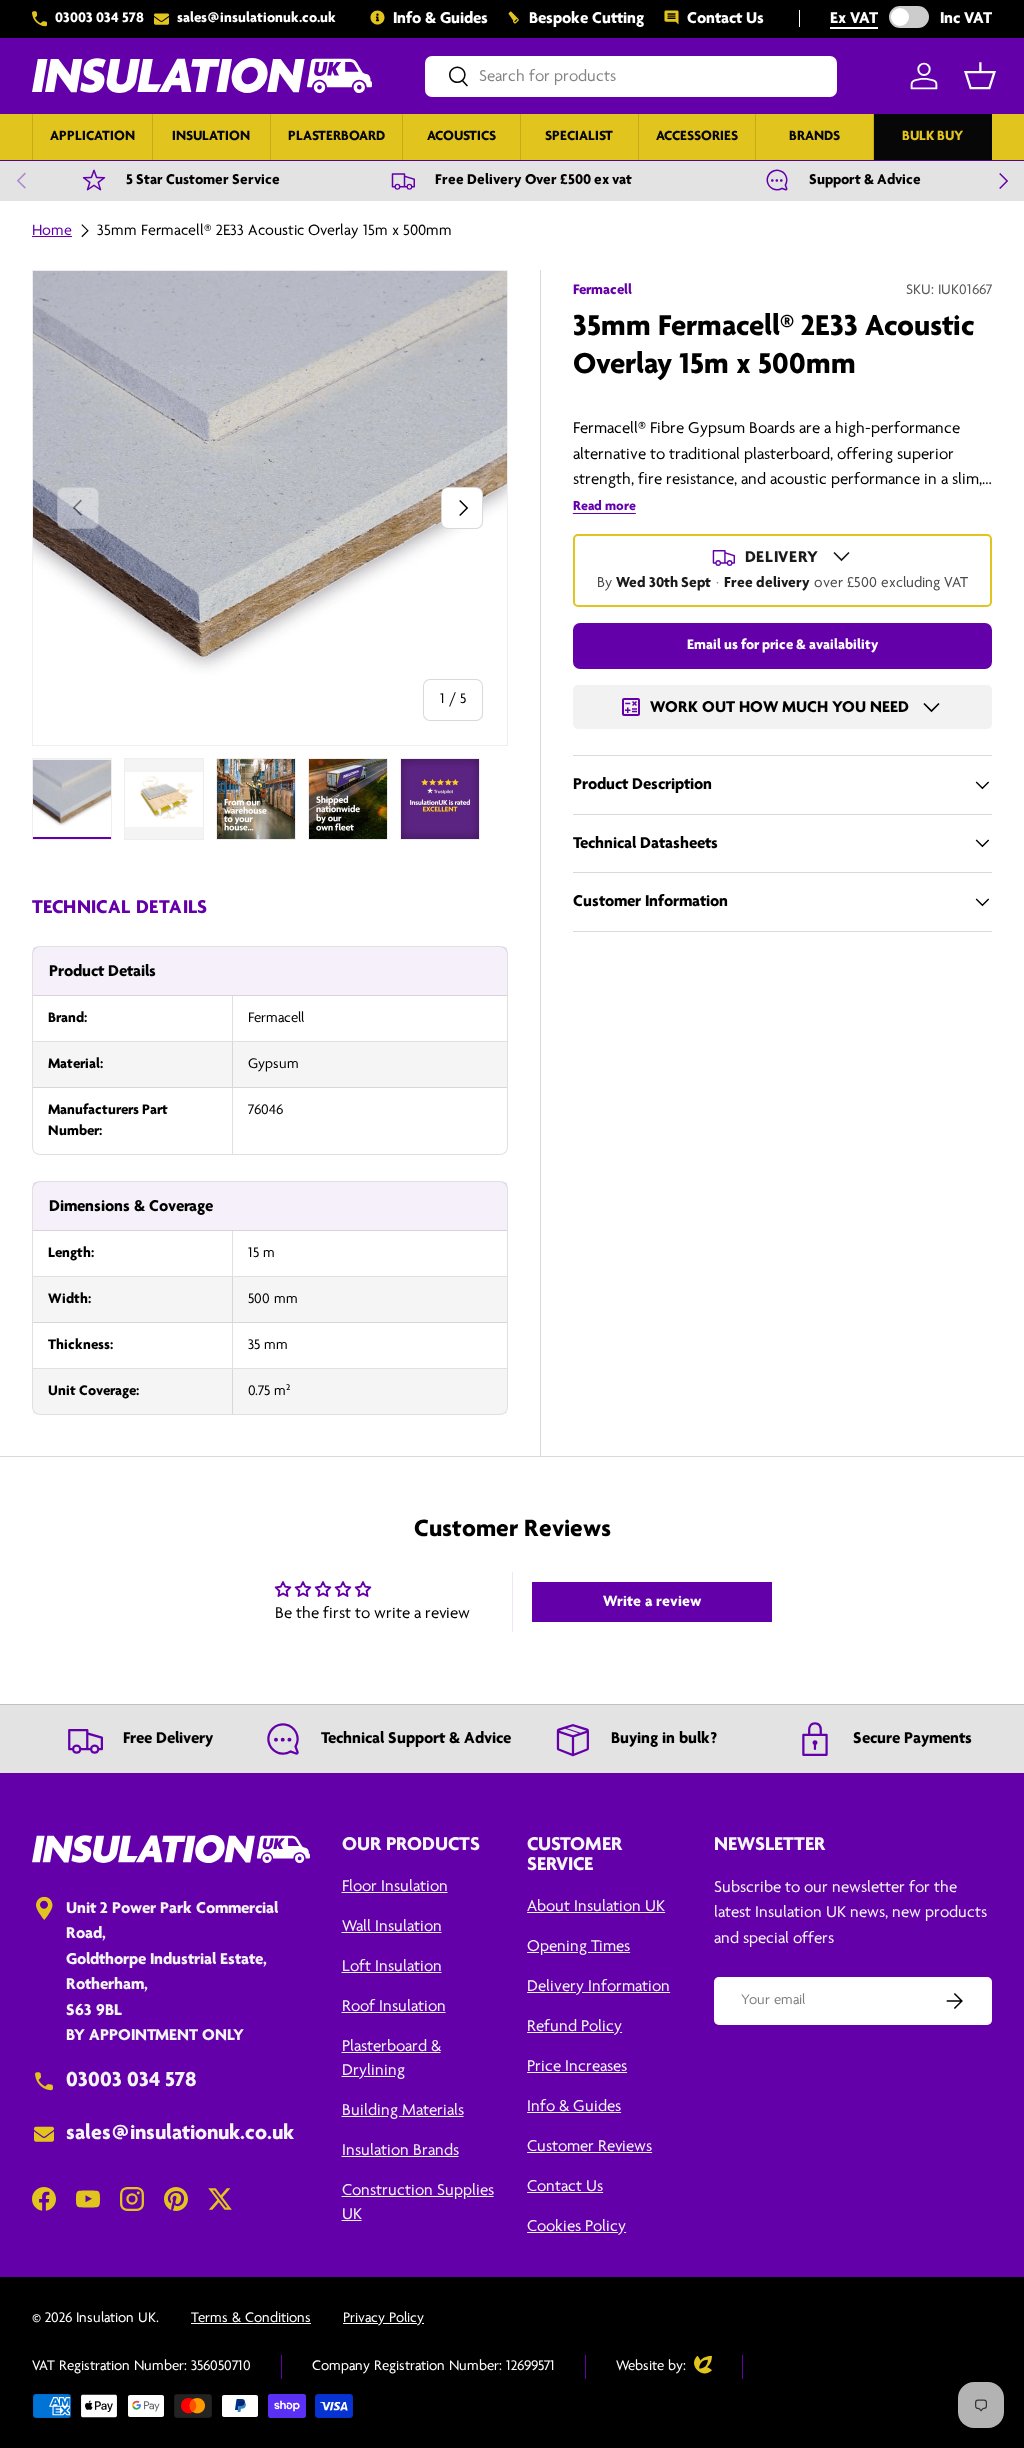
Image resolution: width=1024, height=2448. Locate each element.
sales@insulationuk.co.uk (256, 18)
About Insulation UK (596, 1906)
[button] (980, 76)
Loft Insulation (392, 1966)
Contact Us (725, 18)
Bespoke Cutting (586, 18)
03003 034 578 (99, 18)
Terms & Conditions (251, 2318)
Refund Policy (574, 2026)
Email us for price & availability (782, 645)
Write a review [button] (652, 1602)
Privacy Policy (383, 2318)
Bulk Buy (932, 136)
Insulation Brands (400, 2150)
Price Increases (577, 2066)
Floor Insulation (395, 1886)
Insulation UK (116, 2318)
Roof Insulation (394, 2006)
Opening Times (578, 1946)
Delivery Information (598, 1986)
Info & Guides (440, 18)
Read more (604, 506)
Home (52, 231)
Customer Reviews (589, 2146)
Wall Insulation (392, 1926)
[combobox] (631, 76)
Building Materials (403, 2110)
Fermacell (602, 290)
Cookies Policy (576, 2226)
